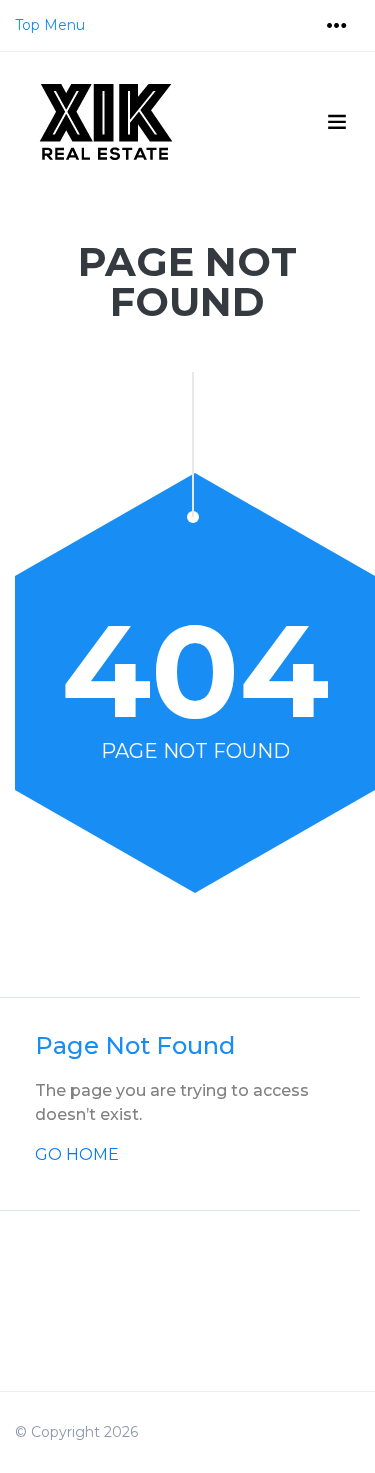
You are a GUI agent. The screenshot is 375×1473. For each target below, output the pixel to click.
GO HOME (77, 1154)
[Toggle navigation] (337, 26)
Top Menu (50, 25)
